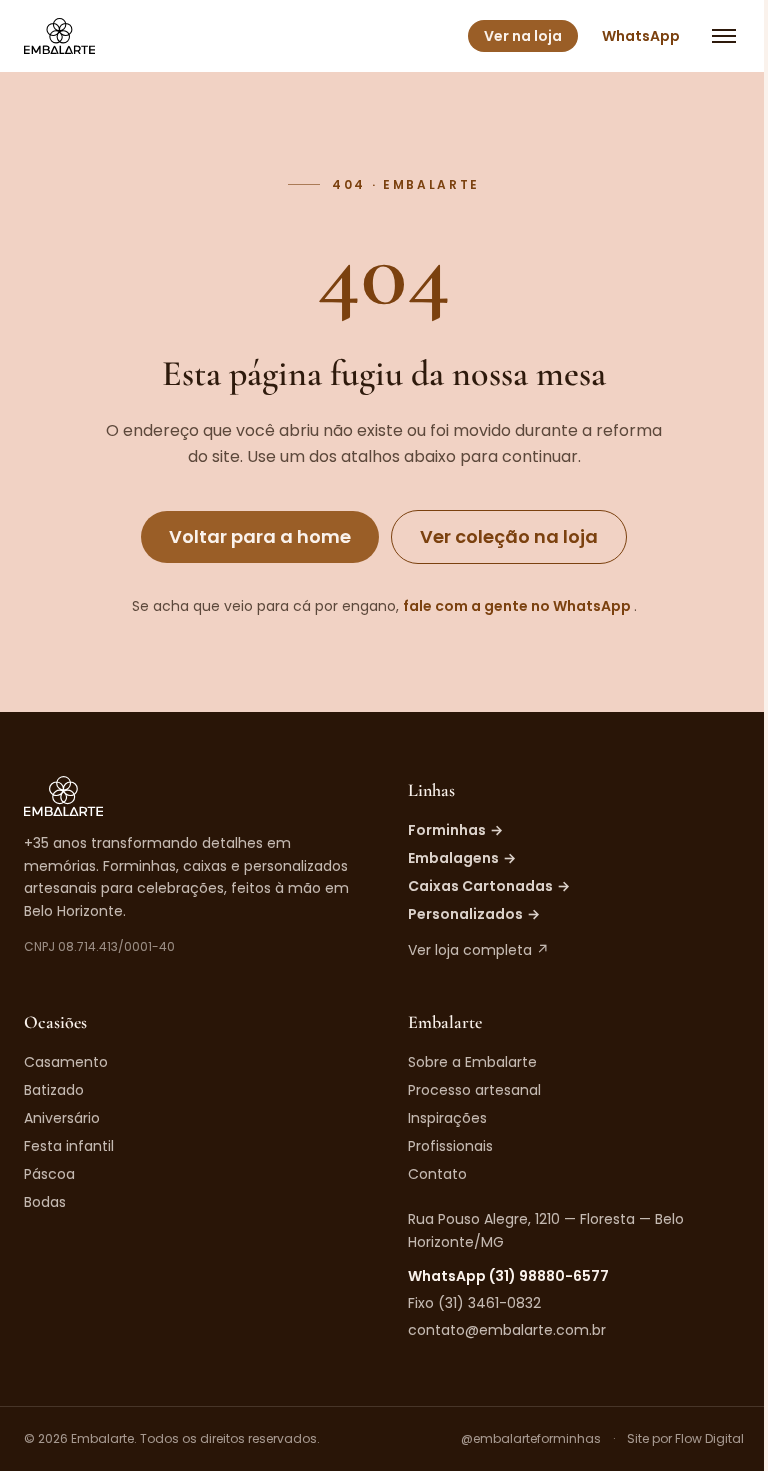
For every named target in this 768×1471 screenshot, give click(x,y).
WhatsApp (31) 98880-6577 (508, 1276)
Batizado (54, 1090)
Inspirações (447, 1118)
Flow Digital (709, 1438)
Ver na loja (523, 36)
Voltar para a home (260, 536)
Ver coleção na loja (509, 536)
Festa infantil (69, 1146)
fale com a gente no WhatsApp (518, 606)
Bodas (45, 1202)
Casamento (66, 1062)
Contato (437, 1174)
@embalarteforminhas (531, 1439)
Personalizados (474, 914)
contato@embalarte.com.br (507, 1330)
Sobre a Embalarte (472, 1062)
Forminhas (455, 830)
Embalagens (462, 858)
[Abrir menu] (724, 36)
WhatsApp (641, 36)
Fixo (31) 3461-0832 (474, 1303)
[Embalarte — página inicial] (59, 36)
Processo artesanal (474, 1090)
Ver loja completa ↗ (478, 950)
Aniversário (62, 1118)
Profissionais (450, 1146)
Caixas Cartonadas (489, 886)
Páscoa (49, 1174)
